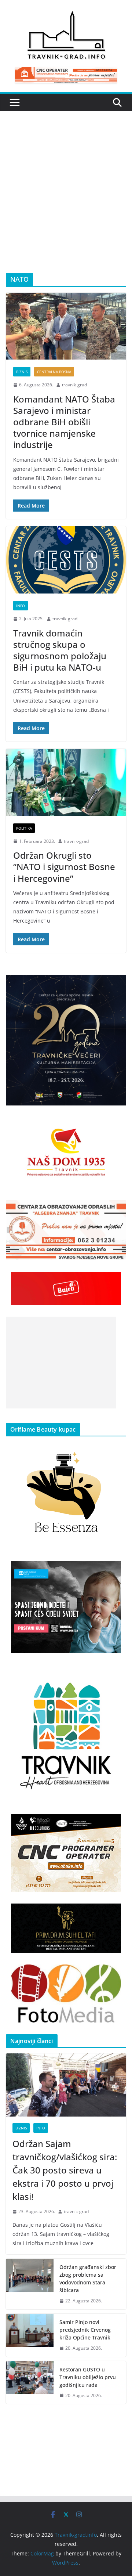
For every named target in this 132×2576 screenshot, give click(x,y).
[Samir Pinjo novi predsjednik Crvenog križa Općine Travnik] (30, 2335)
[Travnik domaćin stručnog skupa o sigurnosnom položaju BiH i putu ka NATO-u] (66, 560)
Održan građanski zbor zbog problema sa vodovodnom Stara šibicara (88, 2279)
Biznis (22, 372)
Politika (24, 828)
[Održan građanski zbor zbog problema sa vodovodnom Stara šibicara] (30, 2284)
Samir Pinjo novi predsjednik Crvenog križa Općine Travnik (85, 2330)
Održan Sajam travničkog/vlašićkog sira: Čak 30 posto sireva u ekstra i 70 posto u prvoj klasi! (65, 2170)
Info (21, 606)
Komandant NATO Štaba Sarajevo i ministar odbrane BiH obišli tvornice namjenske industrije (64, 422)
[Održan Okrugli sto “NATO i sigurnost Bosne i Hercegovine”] (66, 782)
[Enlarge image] (117, 984)
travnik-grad (74, 385)
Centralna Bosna (54, 372)
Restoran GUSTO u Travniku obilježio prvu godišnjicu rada (88, 2377)
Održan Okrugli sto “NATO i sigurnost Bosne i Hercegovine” (64, 867)
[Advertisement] (66, 203)
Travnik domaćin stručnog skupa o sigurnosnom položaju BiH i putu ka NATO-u (60, 650)
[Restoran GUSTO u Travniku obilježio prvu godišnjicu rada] (30, 2383)
